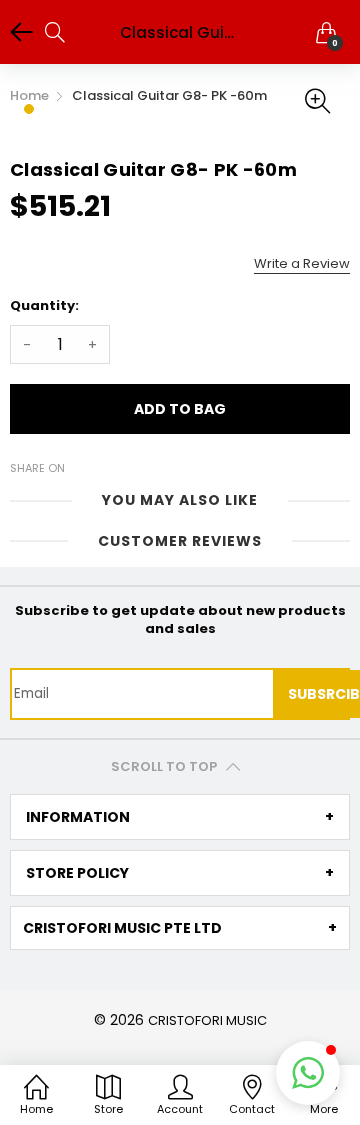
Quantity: (44, 305)
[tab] (180, 817)
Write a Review (302, 263)
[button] (308, 1073)
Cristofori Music (207, 1020)
